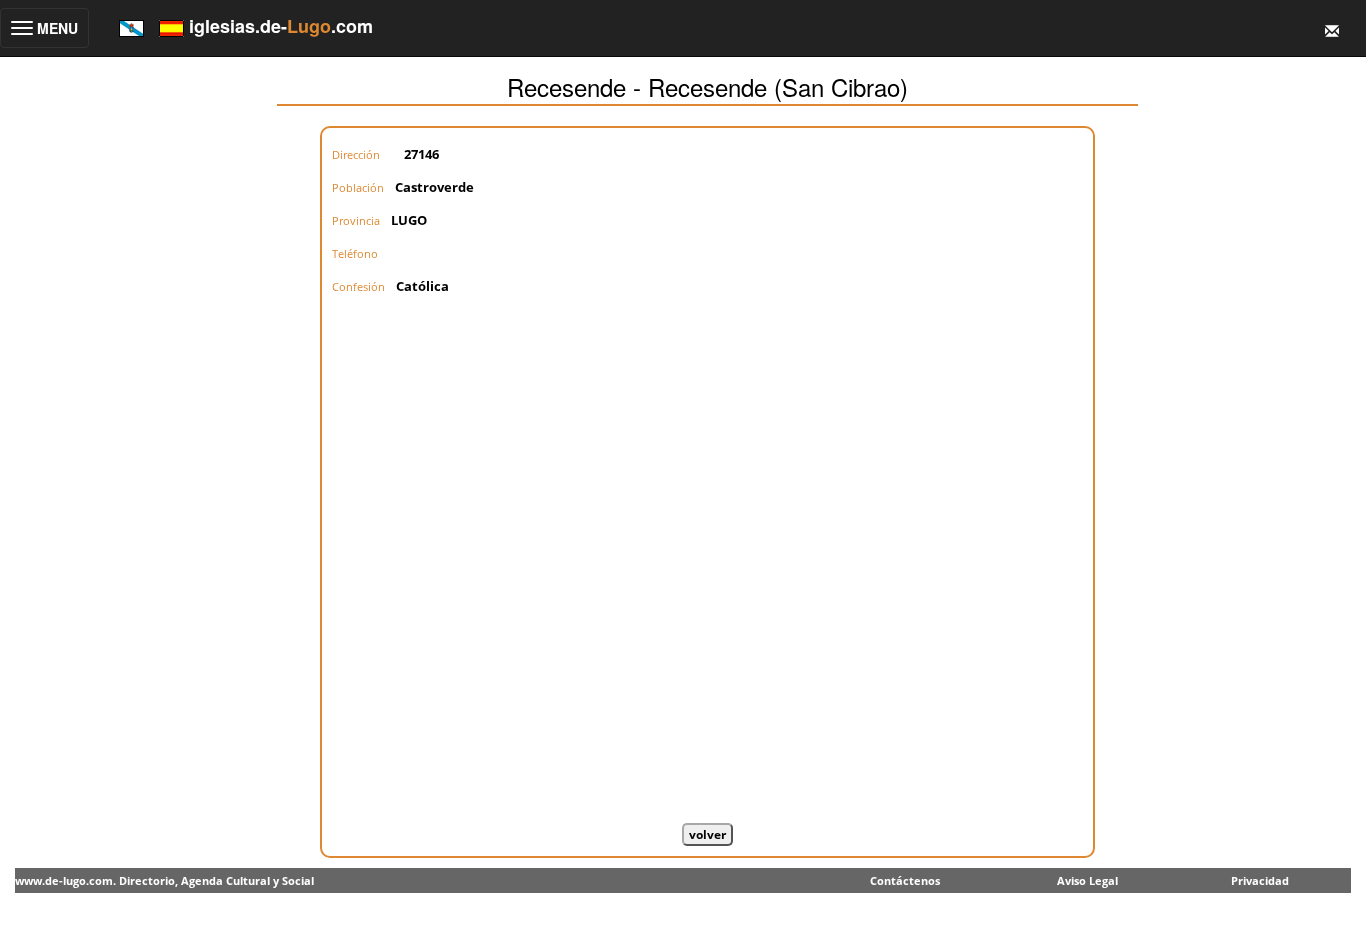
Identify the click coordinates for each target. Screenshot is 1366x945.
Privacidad (1260, 880)
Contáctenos (905, 880)
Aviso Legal (1087, 880)
